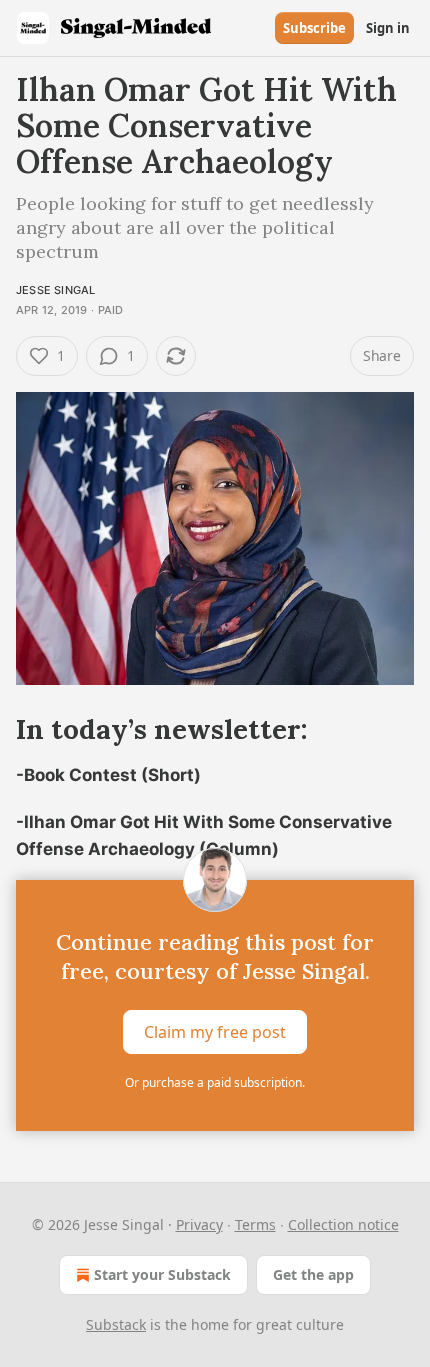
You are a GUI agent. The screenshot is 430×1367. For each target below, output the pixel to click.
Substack (116, 1324)
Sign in (388, 28)
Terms (255, 1224)
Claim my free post (215, 1031)
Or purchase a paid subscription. (215, 1082)
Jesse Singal (55, 290)
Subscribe (314, 28)
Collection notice (343, 1224)
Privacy (199, 1224)
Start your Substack (162, 1274)
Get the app (313, 1274)
